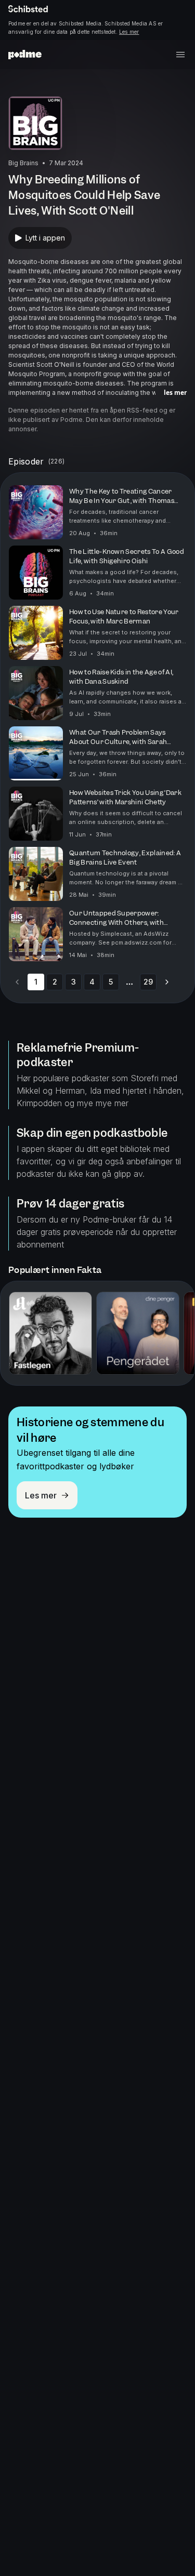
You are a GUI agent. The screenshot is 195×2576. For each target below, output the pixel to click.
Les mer (129, 32)
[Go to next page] (167, 982)
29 (148, 982)
